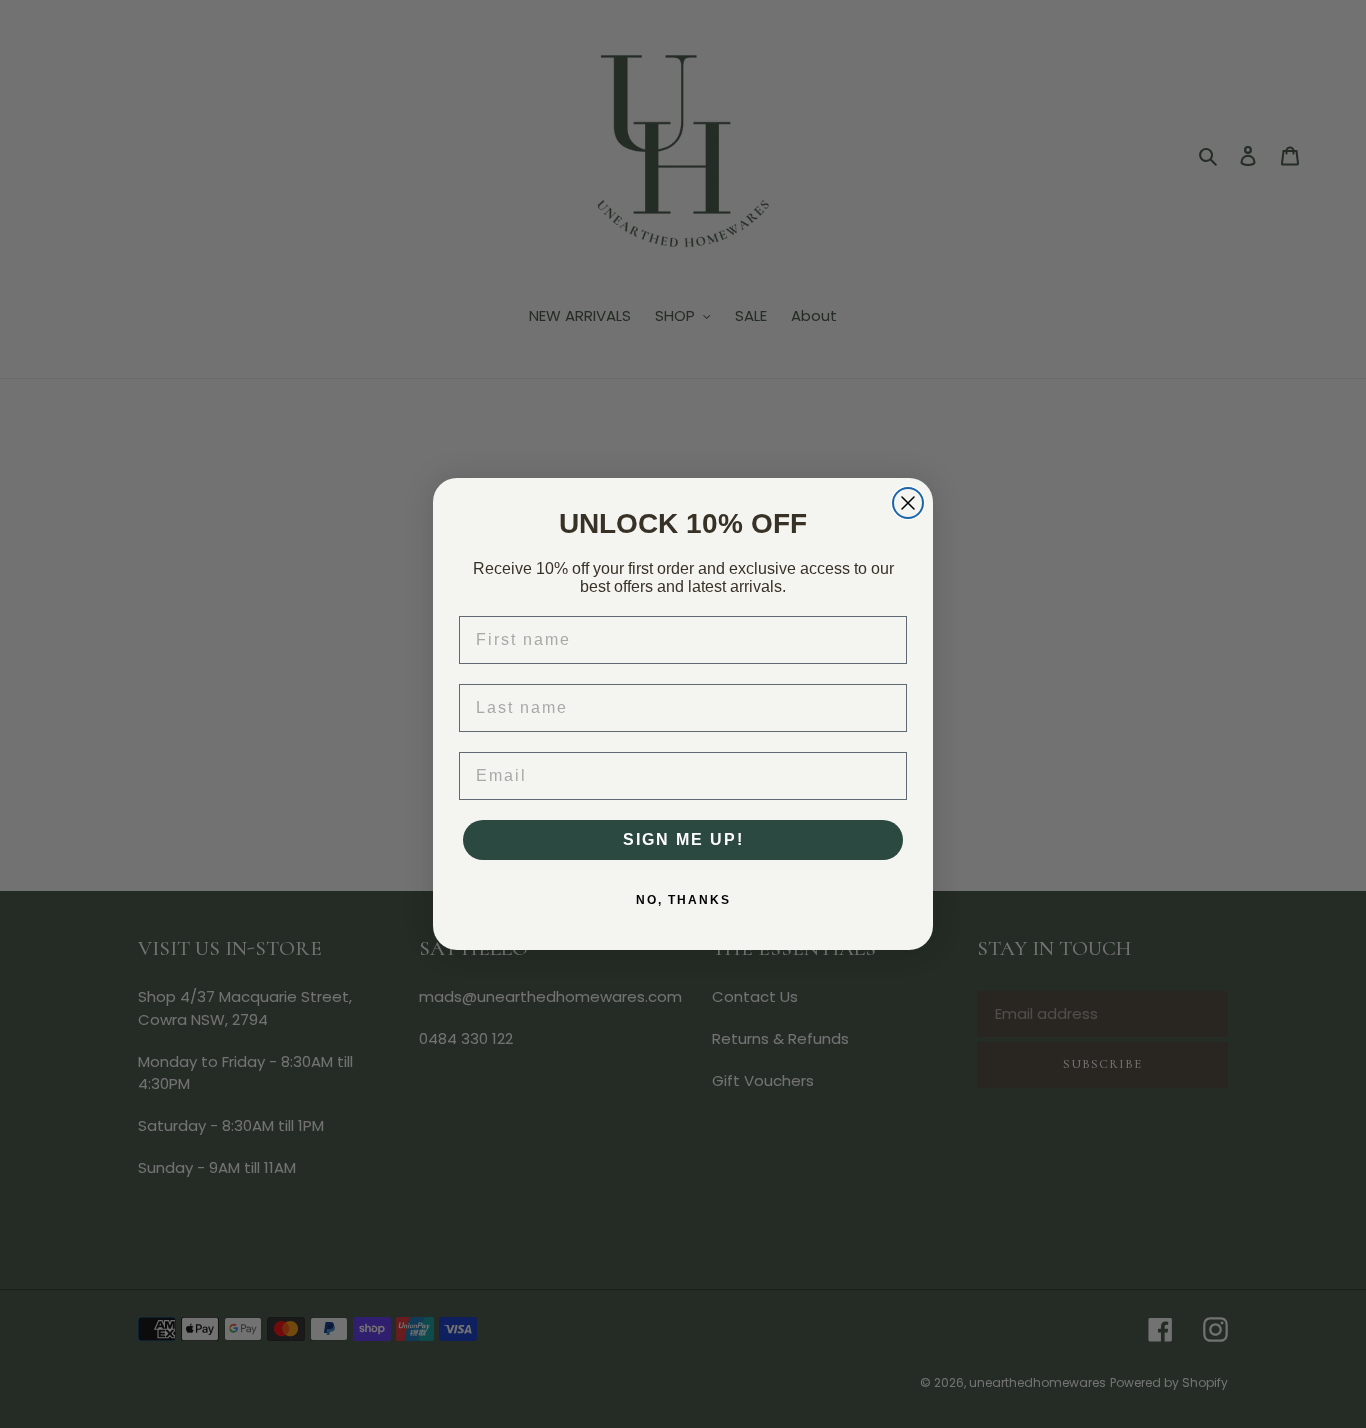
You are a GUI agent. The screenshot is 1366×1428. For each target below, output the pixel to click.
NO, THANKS (683, 900)
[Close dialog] (908, 503)
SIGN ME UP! (683, 839)
